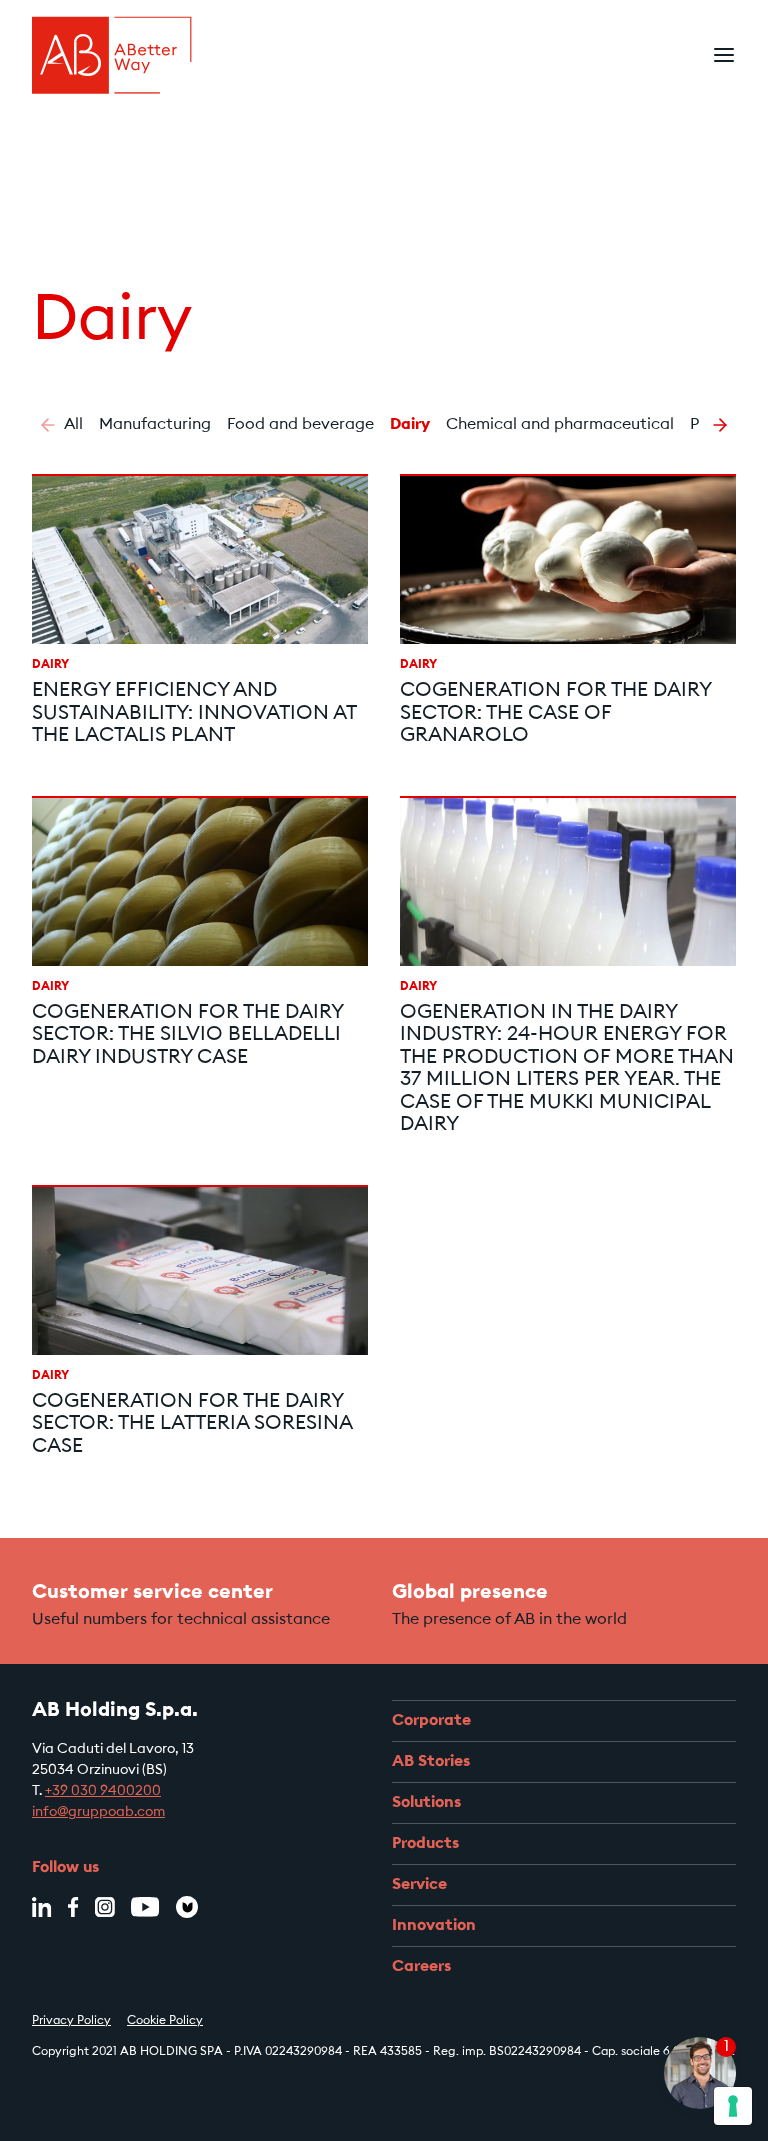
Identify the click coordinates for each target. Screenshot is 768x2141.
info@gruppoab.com (98, 1813)
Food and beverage (300, 425)
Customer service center (152, 1593)
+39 (58, 1792)
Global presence (470, 1593)
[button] (48, 425)
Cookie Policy (165, 2021)
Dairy (410, 425)
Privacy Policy (71, 2021)
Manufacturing (155, 425)
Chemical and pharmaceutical (560, 425)
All (73, 425)
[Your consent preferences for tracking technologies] (733, 2106)
